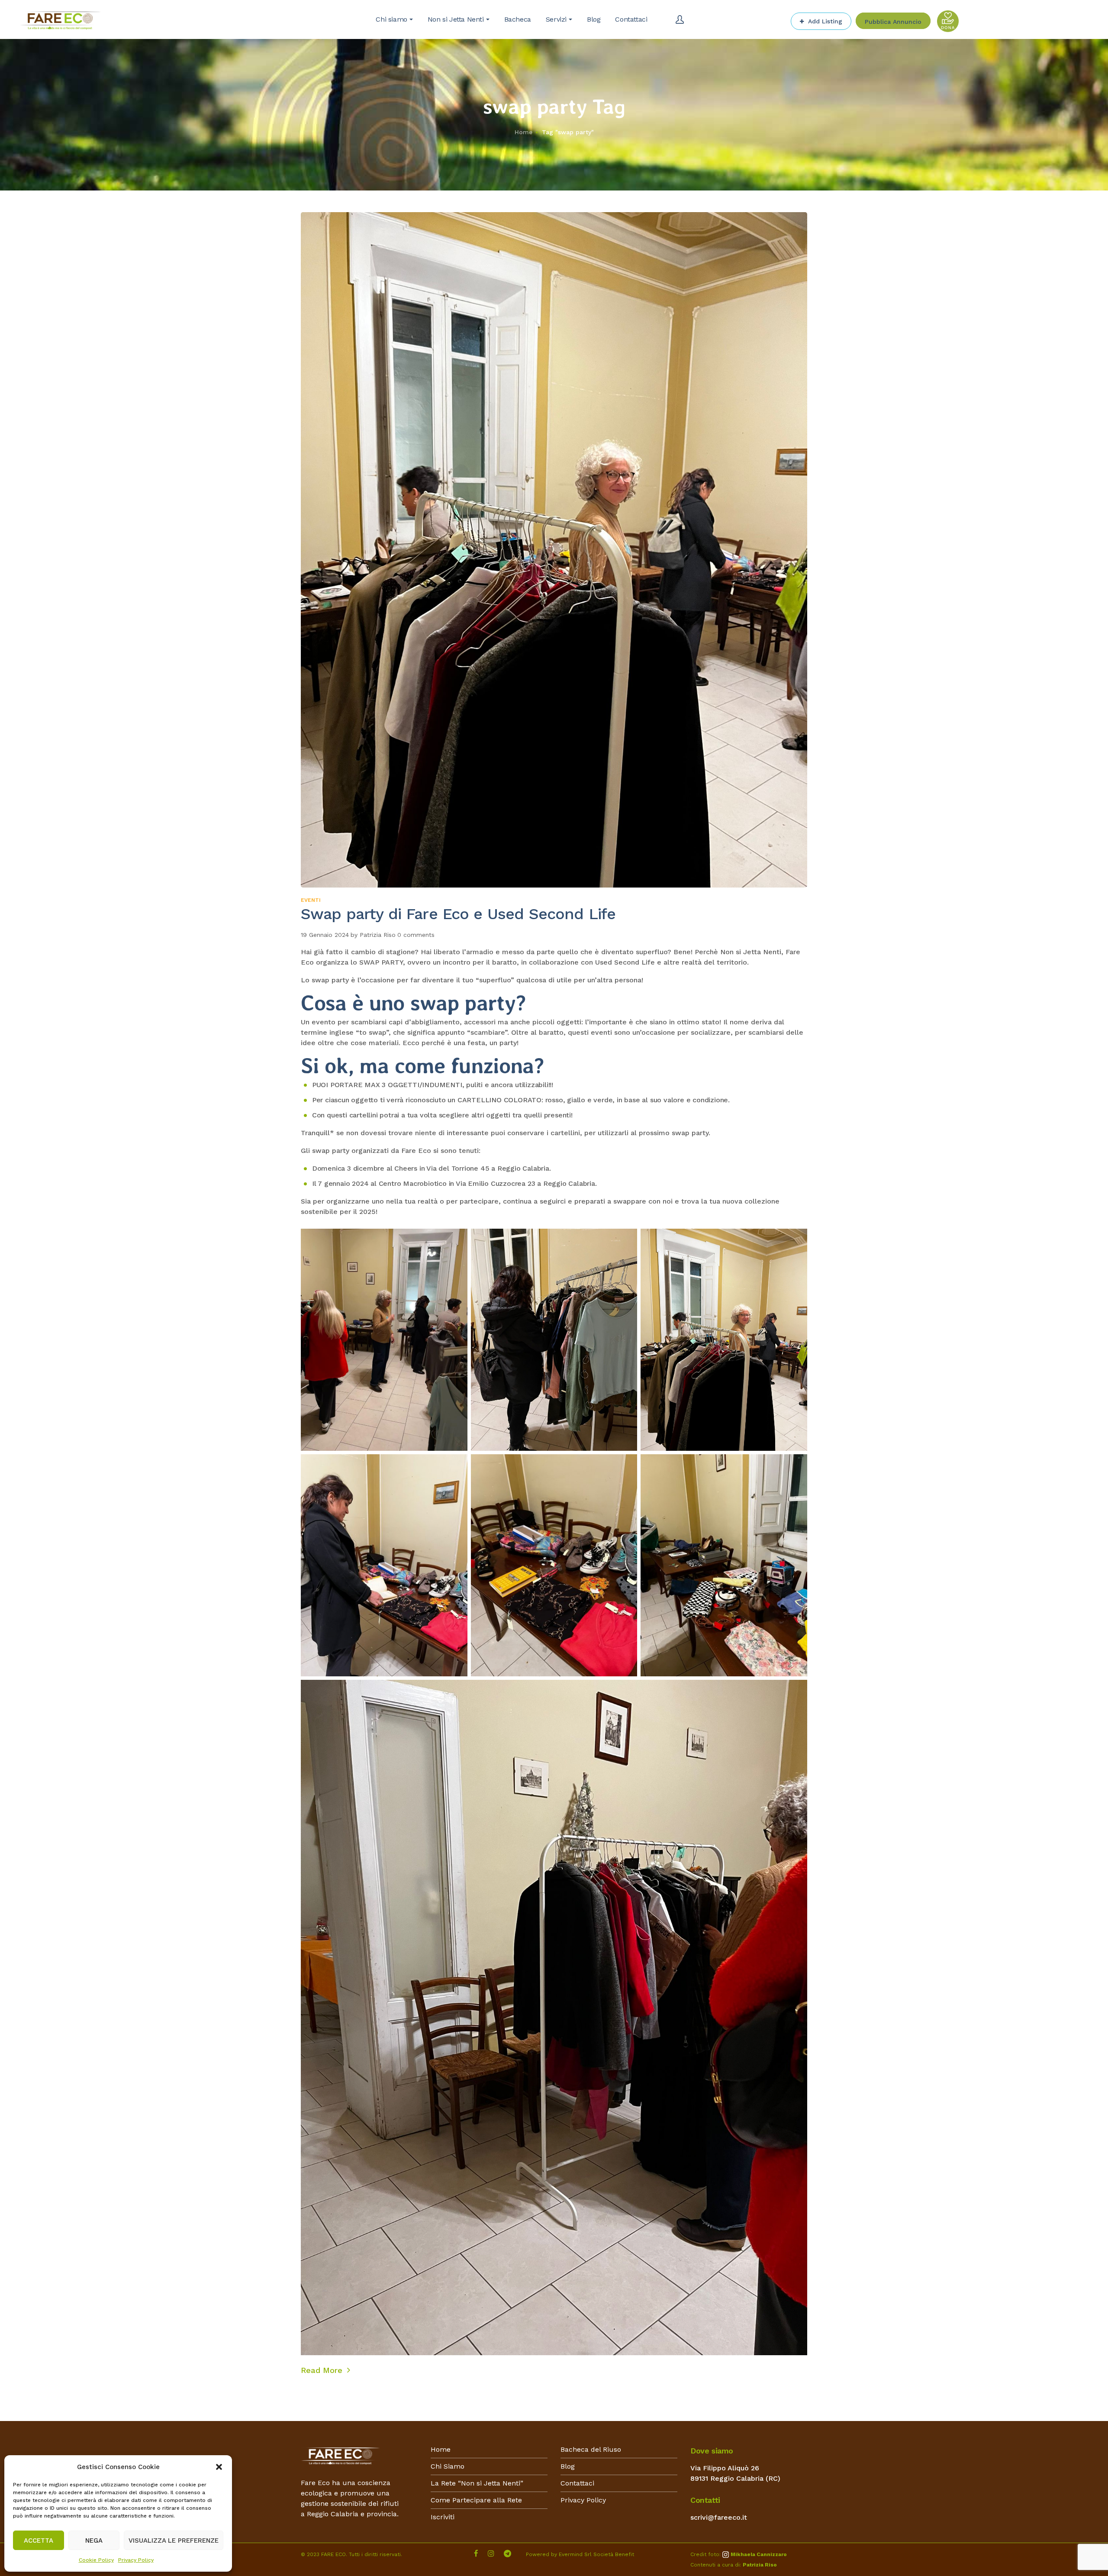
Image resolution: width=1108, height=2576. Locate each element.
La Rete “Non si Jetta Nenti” (477, 2483)
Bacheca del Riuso (591, 2449)
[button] (219, 2467)
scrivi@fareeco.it (719, 2517)
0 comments (416, 935)
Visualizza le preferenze (174, 2540)
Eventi (311, 900)
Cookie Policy (96, 2560)
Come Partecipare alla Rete (476, 2500)
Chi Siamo (448, 2466)
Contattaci (577, 2483)
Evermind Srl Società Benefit (596, 2554)
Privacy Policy (136, 2560)
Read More (323, 2370)
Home (523, 132)
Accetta (39, 2540)
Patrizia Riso (378, 935)
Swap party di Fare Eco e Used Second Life (458, 914)
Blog (568, 2466)
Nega (94, 2540)
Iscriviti (443, 2517)
